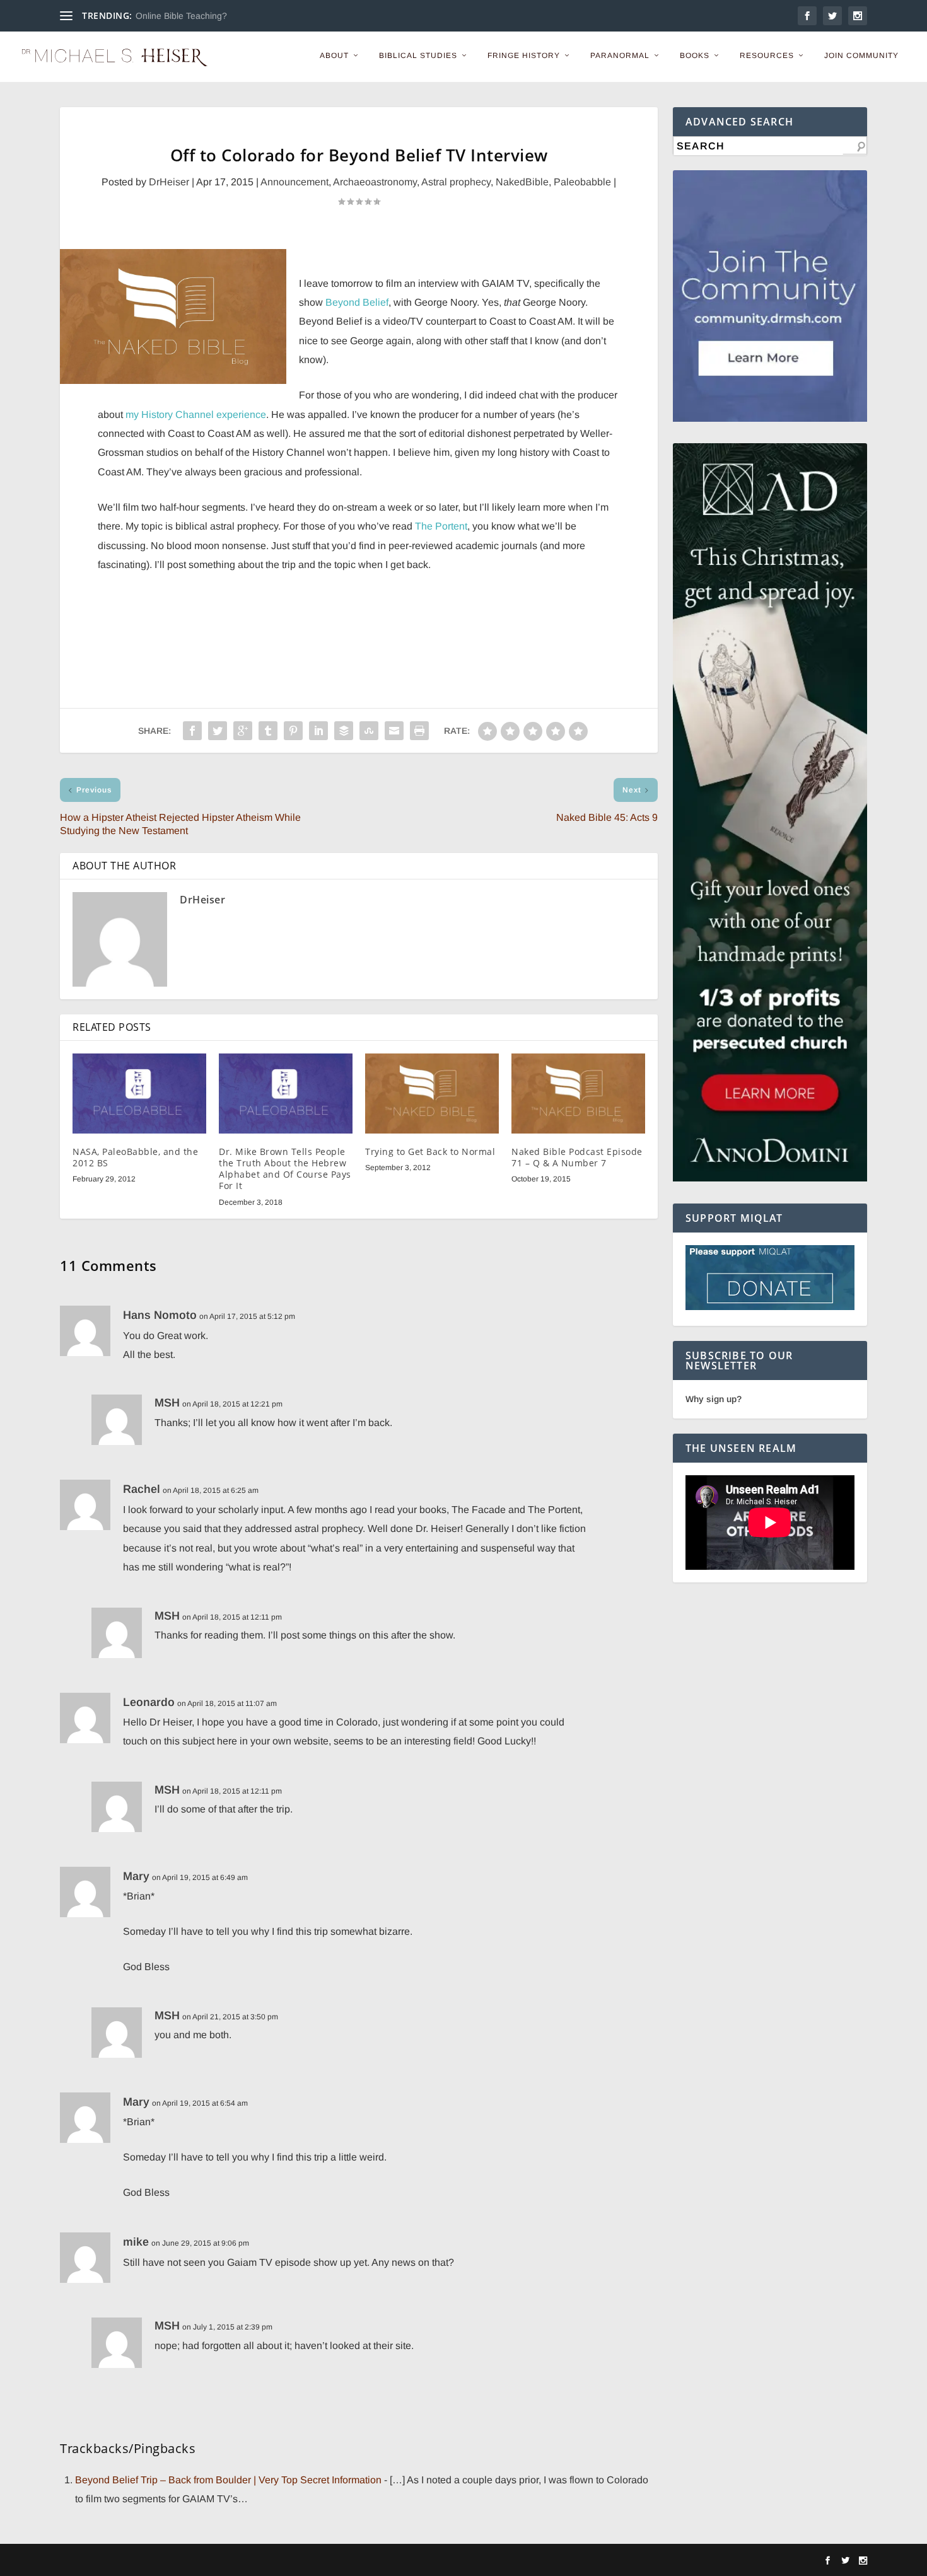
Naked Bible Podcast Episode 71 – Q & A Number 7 (577, 1157)
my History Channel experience (196, 415)
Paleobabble (582, 182)
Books (695, 55)
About (334, 55)
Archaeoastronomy (375, 182)
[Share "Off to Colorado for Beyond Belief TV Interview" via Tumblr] (268, 731)
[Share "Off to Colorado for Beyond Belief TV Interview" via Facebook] (192, 731)
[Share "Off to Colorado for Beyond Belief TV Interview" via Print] (419, 731)
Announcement (294, 182)
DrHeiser (169, 182)
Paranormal (620, 55)
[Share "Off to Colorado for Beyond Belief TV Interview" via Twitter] (218, 731)
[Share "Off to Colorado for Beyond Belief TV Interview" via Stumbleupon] (369, 731)
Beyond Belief (357, 302)
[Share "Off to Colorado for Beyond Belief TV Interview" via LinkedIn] (318, 731)
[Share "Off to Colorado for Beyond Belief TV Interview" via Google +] (243, 731)
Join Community (861, 55)
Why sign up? (714, 1399)
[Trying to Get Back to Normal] (432, 1094)
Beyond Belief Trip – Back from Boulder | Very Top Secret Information (228, 2480)
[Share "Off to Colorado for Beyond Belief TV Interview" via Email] (394, 731)
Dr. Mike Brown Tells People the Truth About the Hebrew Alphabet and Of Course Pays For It (285, 1169)
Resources (767, 55)
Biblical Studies (418, 55)
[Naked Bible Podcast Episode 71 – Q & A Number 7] (578, 1094)
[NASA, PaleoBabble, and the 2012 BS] (139, 1094)
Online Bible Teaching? (181, 16)
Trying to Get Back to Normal (430, 1152)
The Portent (441, 526)
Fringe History (524, 55)
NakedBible (522, 182)
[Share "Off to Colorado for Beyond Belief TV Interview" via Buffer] (344, 731)
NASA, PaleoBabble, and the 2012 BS (135, 1157)
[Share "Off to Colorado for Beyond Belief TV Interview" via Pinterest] (293, 731)
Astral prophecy (456, 182)
